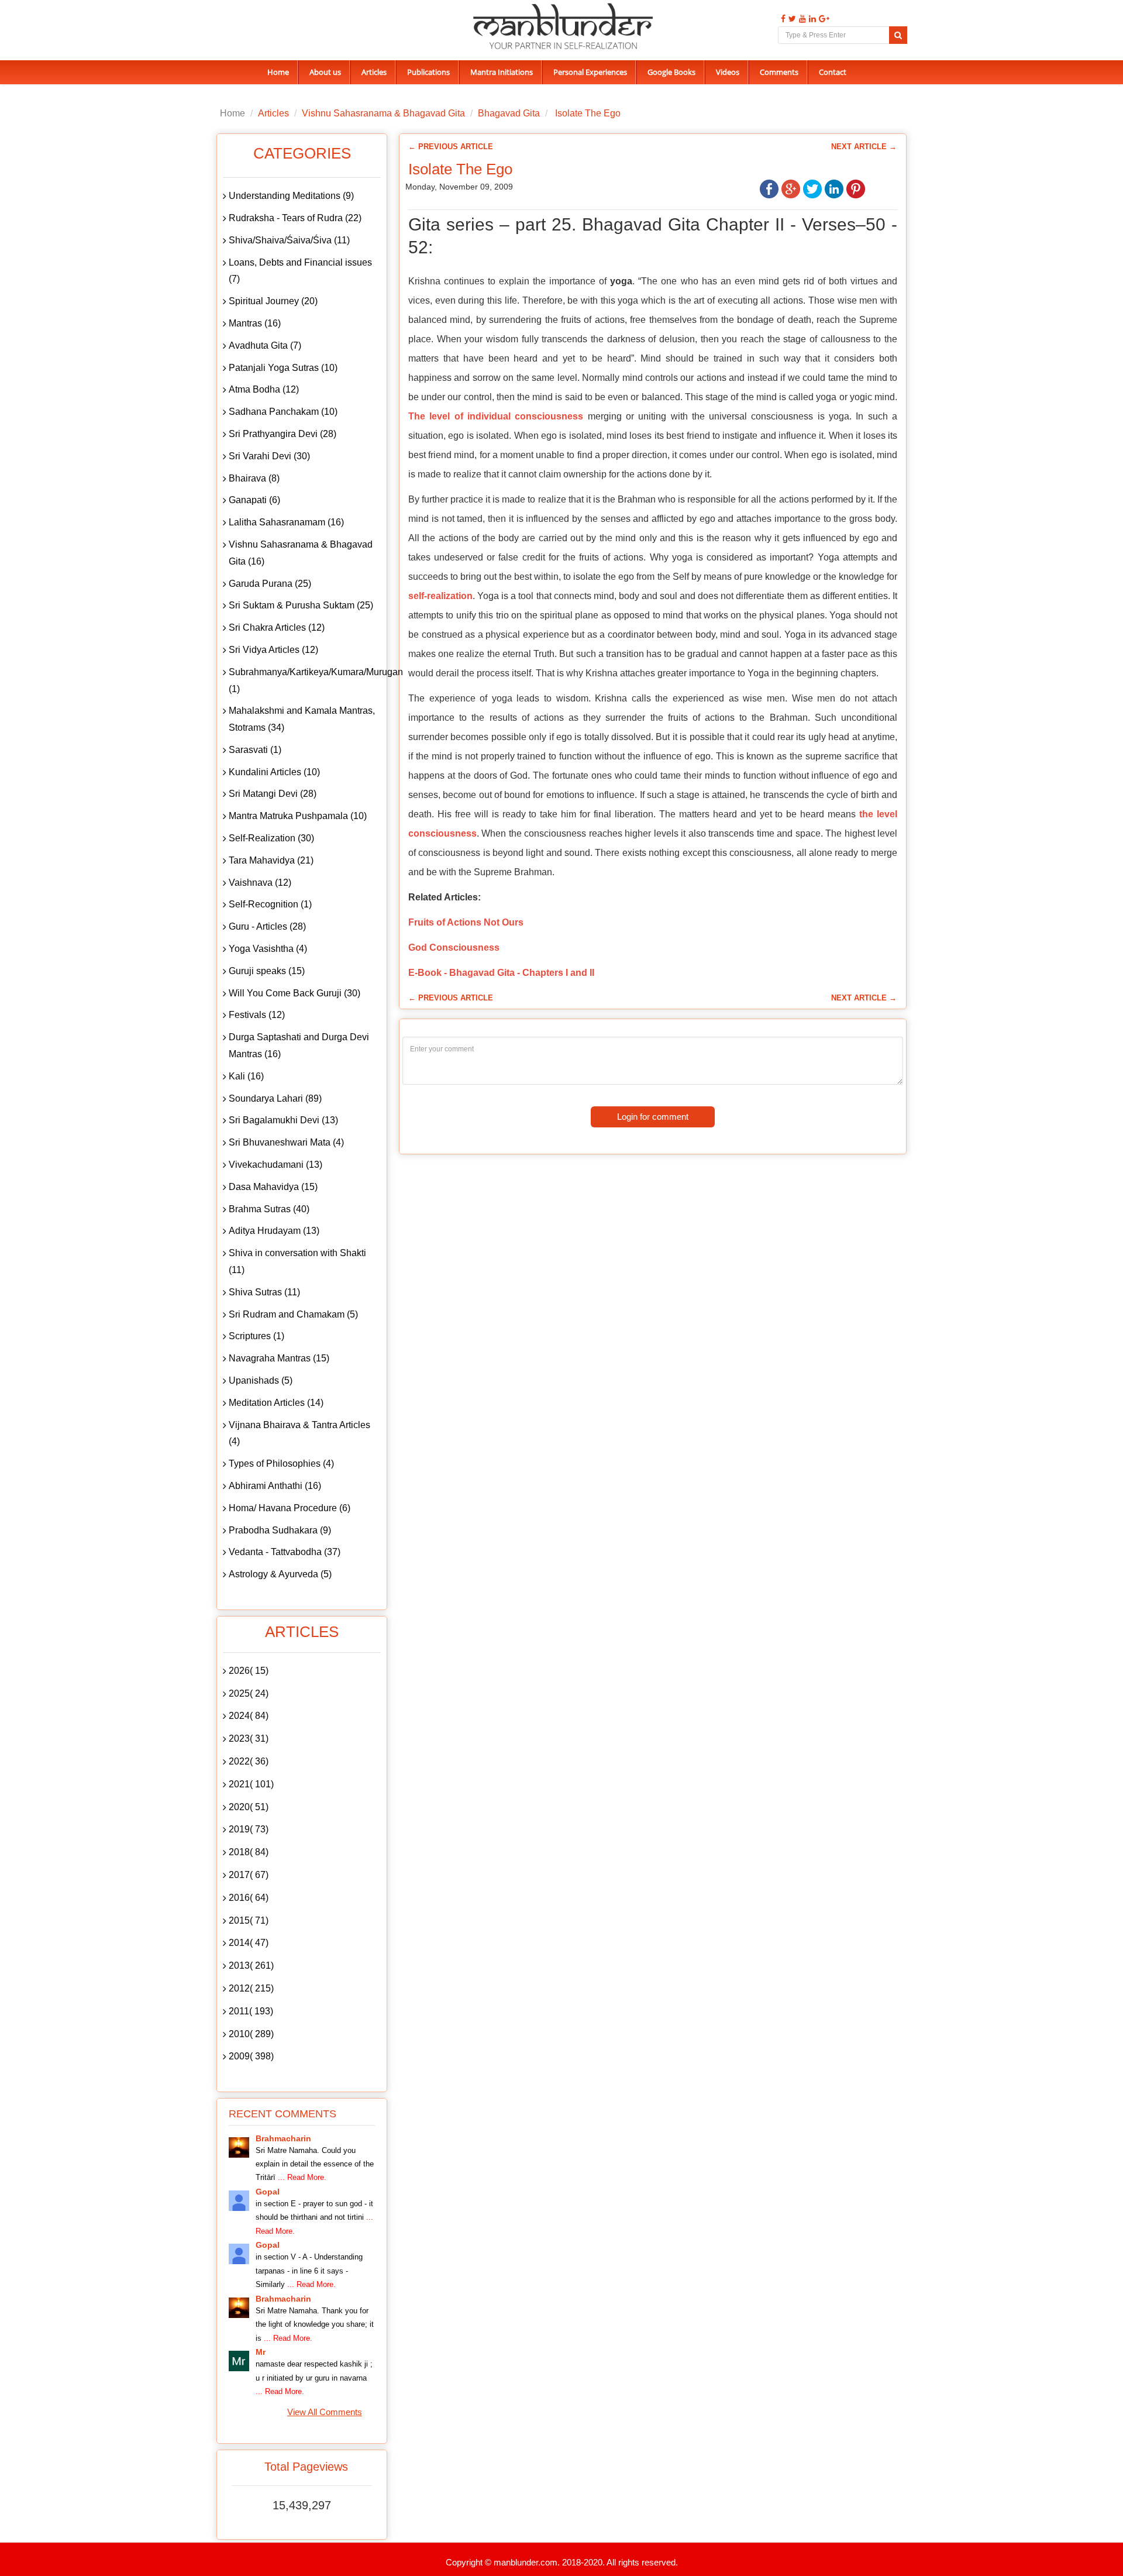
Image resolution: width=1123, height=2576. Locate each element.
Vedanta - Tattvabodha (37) (285, 1552)
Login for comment (653, 1117)
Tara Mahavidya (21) (271, 860)
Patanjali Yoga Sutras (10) (283, 368)
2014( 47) (249, 1943)
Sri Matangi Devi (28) (273, 794)
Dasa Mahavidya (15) (273, 1187)
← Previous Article (451, 147)
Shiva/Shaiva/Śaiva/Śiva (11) (289, 240)
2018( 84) (249, 1852)
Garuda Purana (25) (270, 584)
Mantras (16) (255, 323)
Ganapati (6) (254, 500)
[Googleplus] (823, 19)
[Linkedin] (811, 19)
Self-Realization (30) (271, 838)
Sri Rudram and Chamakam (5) (293, 1314)
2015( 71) (249, 1920)
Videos (728, 72)
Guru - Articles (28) (267, 926)
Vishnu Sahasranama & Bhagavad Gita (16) (301, 553)
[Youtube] (801, 19)
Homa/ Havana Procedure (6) (290, 1508)
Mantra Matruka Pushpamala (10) (298, 816)
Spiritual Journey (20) (273, 301)
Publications (428, 72)
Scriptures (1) (256, 1336)
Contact (833, 72)
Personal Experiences (590, 72)
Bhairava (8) (254, 478)
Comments (779, 72)
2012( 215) (251, 1988)
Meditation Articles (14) (276, 1403)
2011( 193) (251, 2011)
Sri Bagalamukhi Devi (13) (283, 1120)
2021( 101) (251, 1784)
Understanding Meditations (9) (291, 196)
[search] (898, 35)
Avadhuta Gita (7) (265, 345)
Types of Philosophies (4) (281, 1464)
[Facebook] (782, 19)
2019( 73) (249, 1829)
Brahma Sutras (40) (269, 1209)
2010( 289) (251, 2034)
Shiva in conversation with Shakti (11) (297, 1261)
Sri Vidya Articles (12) (273, 650)
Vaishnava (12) (260, 883)
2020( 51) (249, 1807)
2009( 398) (251, 2056)
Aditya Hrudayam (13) (274, 1231)
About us (325, 72)
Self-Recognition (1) (270, 904)
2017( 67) (249, 1875)
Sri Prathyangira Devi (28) (283, 434)
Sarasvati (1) (255, 750)
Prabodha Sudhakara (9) (280, 1530)
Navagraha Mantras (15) (279, 1358)
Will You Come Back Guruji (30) (294, 993)
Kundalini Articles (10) (274, 772)
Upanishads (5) (261, 1380)
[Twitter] (791, 19)
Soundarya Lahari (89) (275, 1098)
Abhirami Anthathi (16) (275, 1486)
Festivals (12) (257, 1015)
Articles (374, 72)
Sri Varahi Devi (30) (269, 456)
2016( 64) (249, 1898)
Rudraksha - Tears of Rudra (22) (295, 218)
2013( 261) (251, 1965)
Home (278, 72)
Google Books (671, 72)
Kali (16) (246, 1076)
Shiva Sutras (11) (264, 1292)
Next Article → (864, 147)
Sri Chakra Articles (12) (277, 627)
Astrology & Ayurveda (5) (280, 1574)
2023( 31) (249, 1738)
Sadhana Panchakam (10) (283, 412)
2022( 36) (249, 1761)
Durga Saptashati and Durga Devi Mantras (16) (299, 1045)
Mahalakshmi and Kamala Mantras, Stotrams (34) (302, 719)
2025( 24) (249, 1693)
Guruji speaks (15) (267, 971)
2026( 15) (249, 1671)
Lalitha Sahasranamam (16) (286, 522)
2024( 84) (249, 1716)
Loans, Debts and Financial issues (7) (300, 271)
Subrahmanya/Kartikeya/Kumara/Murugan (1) (305, 680)
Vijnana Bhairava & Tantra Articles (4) (299, 1433)
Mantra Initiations (502, 72)
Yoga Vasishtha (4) (268, 949)
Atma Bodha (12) (264, 389)
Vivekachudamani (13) (275, 1165)
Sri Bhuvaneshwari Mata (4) (286, 1142)
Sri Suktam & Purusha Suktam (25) (301, 605)
